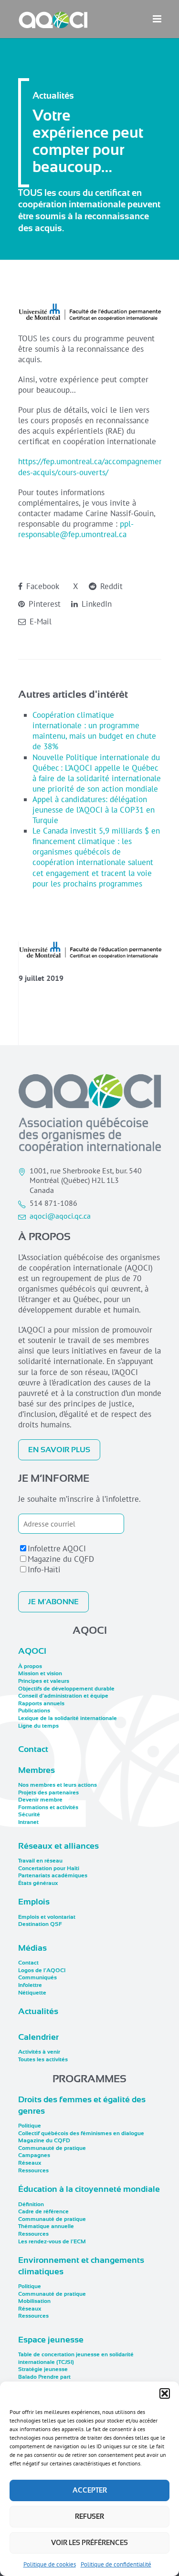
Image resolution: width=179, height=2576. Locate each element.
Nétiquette (32, 1993)
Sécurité (29, 1814)
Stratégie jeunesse (43, 2369)
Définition (31, 2204)
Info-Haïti (44, 1569)
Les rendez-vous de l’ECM (52, 2241)
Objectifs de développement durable (66, 1689)
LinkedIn (95, 604)
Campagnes (34, 2155)
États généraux (38, 1883)
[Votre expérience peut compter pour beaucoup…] (90, 950)
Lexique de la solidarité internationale (68, 1718)
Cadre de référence (43, 2211)
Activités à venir (39, 2052)
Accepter (90, 2490)
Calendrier (38, 2037)
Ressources (33, 2170)
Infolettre (30, 1985)
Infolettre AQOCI (57, 1548)
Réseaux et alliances (58, 1846)
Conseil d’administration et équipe (63, 1696)
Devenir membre (40, 1800)
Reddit (110, 586)
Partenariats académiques (53, 1875)
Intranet (28, 1822)
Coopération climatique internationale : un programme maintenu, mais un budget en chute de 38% (94, 731)
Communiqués (37, 1977)
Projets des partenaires (48, 1792)
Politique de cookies (50, 2564)
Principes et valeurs (44, 1681)
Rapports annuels (41, 1703)
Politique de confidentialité (116, 2564)
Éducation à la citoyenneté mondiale (89, 2189)
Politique (30, 2126)
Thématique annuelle (46, 2226)
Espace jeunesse (51, 2340)
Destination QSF (40, 1924)
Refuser (89, 2516)
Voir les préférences (89, 2543)
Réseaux (30, 2163)
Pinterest (43, 604)
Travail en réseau (40, 1861)
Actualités (38, 2011)
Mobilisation (34, 2301)
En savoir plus (59, 1450)
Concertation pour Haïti (49, 1868)
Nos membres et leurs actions (58, 1785)
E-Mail (39, 621)
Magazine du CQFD (61, 1559)
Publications (34, 1711)
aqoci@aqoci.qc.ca (60, 1216)
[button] (165, 2393)
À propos (30, 1666)
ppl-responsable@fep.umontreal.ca (76, 529)
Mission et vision (40, 1673)
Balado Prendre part (44, 2377)
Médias (32, 1948)
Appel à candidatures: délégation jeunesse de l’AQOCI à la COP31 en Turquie (94, 810)
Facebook (42, 586)
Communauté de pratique (52, 2148)
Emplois (34, 1902)
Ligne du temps (38, 1726)
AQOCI (32, 1651)
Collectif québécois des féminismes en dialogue (81, 2133)
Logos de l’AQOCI (42, 1970)
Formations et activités (48, 1807)
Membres (37, 1770)
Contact (33, 1749)
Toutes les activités (43, 2059)
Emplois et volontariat (47, 1917)
